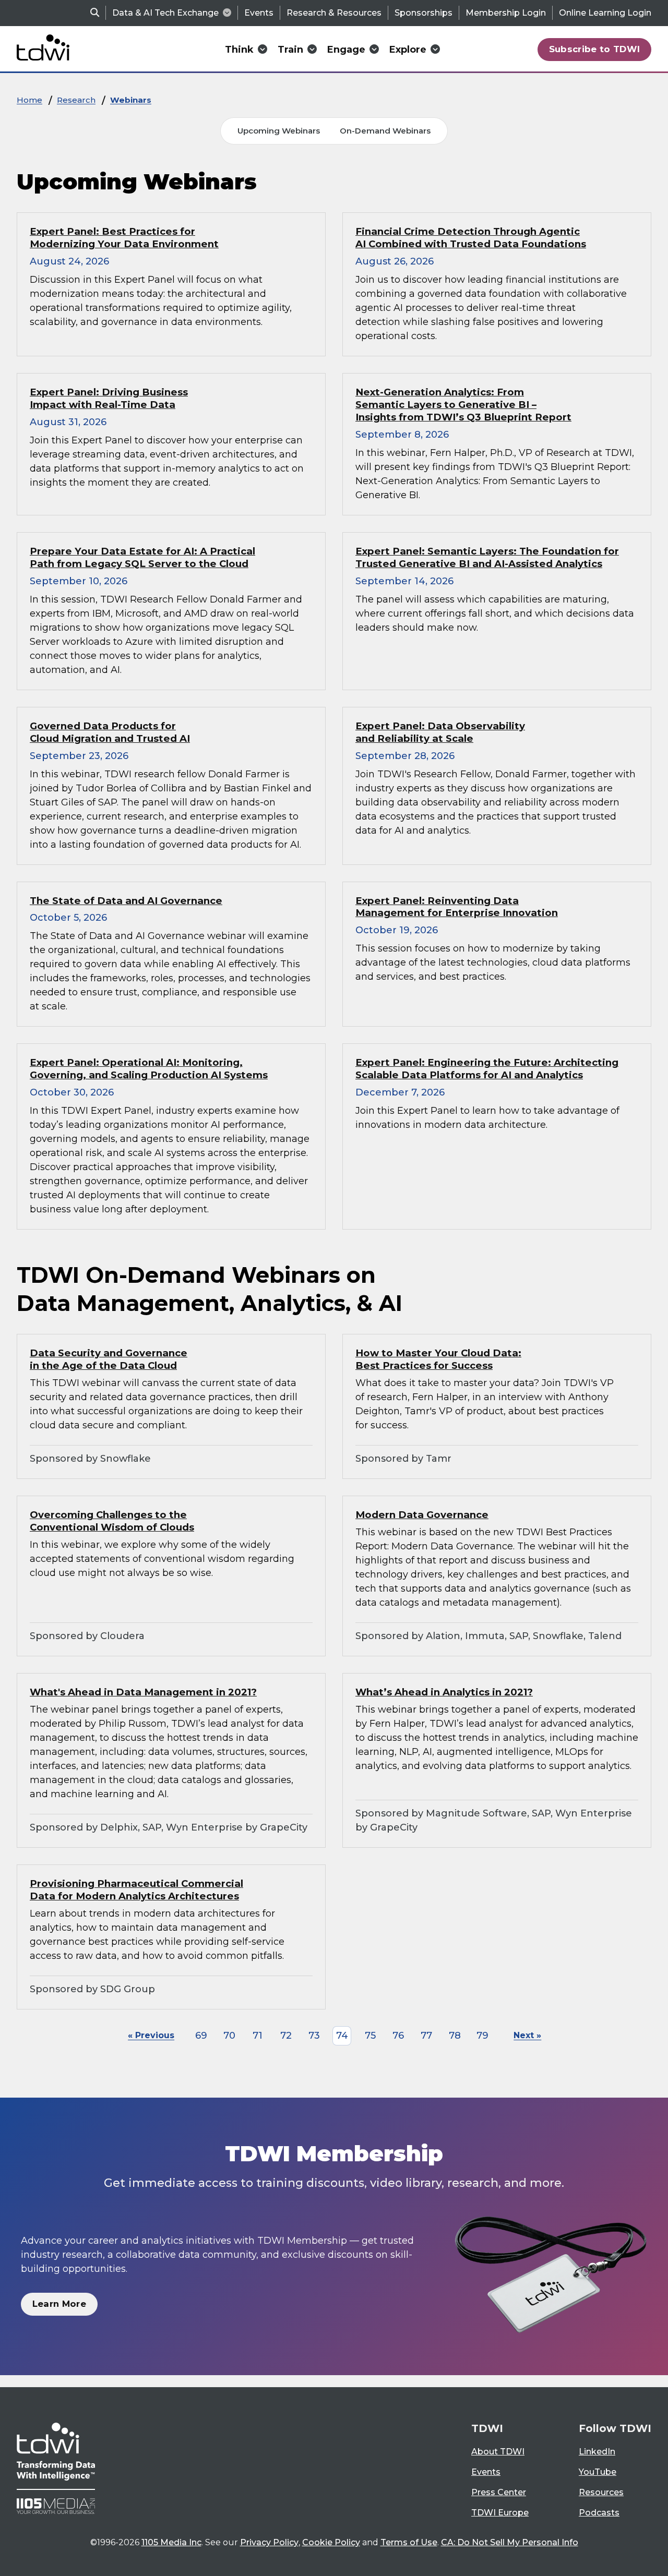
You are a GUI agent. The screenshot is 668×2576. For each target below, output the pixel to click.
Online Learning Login (605, 13)
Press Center (499, 2492)
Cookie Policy (331, 2542)
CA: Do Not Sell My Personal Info (510, 2542)
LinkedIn (597, 2452)
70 (229, 2036)
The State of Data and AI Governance (126, 901)
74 (342, 2036)
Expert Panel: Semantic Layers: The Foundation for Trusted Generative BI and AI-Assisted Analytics (487, 557)
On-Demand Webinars (385, 131)
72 (286, 2036)
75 (370, 2036)
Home (29, 100)
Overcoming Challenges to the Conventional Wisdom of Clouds (112, 1521)
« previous (151, 2035)
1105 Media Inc (171, 2542)
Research (76, 100)
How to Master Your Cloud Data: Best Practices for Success (438, 1359)
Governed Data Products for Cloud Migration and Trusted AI (110, 732)
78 (455, 2036)
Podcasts (599, 2513)
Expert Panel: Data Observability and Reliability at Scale (440, 732)
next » (527, 2035)
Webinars (131, 100)
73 (314, 2036)
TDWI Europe (500, 2513)
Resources (601, 2492)
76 (398, 2036)
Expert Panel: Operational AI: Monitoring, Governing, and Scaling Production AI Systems (149, 1069)
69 (201, 2036)
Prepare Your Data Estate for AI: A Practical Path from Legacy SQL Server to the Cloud (142, 557)
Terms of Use (409, 2542)
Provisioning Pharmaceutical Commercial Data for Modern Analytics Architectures (136, 1890)
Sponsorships (424, 13)
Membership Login (506, 13)
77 (426, 2036)
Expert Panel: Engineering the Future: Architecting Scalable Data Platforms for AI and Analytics (487, 1069)
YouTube (598, 2472)
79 (482, 2036)
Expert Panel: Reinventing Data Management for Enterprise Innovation (457, 907)
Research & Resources (334, 13)
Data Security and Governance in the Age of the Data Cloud (109, 1359)
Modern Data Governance (422, 1515)
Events (259, 13)
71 (258, 2036)
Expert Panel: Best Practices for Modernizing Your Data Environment (124, 238)
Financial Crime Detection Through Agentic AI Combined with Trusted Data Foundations (471, 238)
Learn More (59, 2304)
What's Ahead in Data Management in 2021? (143, 1692)
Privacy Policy (269, 2542)
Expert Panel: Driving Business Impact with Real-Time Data (109, 398)
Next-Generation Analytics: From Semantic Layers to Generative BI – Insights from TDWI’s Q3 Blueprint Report (463, 405)
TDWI (487, 2428)
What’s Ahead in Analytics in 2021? (444, 1692)
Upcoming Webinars (279, 131)
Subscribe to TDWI (595, 49)
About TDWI (498, 2452)
